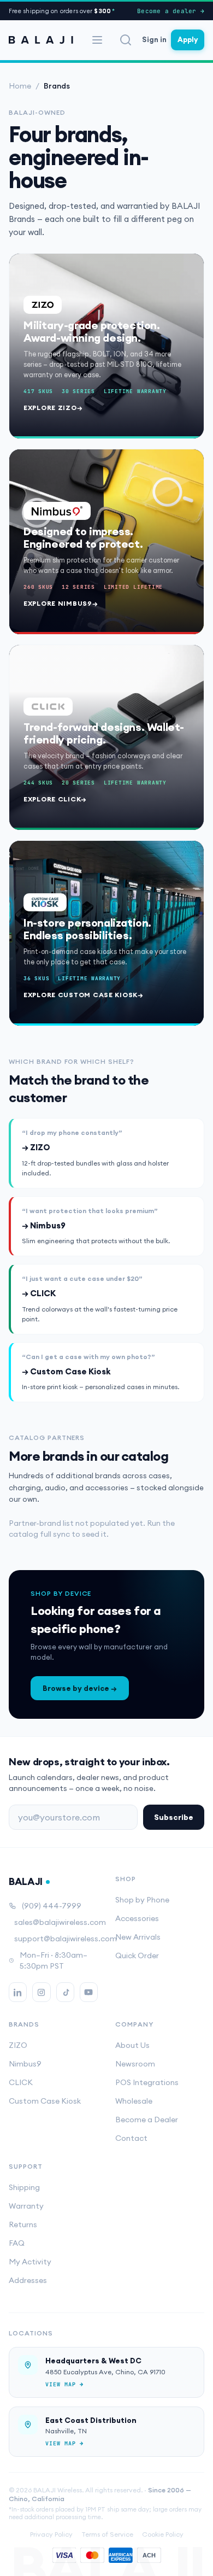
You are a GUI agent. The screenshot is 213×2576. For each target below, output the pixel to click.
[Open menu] (97, 40)
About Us (132, 2045)
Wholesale (134, 2101)
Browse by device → (80, 1688)
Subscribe (174, 1817)
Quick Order (137, 1956)
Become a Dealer (147, 2120)
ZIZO (18, 2045)
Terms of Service (107, 2534)
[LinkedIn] (18, 1992)
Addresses (28, 2280)
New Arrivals (138, 1937)
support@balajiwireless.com (56, 1939)
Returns (23, 2224)
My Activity (30, 2262)
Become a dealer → (171, 11)
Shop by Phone (142, 1900)
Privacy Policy (51, 2534)
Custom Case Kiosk (45, 2101)
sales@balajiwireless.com (56, 1922)
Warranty (26, 2206)
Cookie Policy (163, 2534)
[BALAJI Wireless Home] (41, 40)
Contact (131, 2138)
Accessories (137, 1918)
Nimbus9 (25, 2064)
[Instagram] (41, 1992)
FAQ (17, 2243)
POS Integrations (147, 2082)
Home (20, 86)
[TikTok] (65, 1992)
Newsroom (135, 2064)
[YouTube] (89, 1992)
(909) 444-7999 (52, 1906)
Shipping (24, 2187)
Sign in (154, 39)
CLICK (21, 2082)
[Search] (126, 40)
